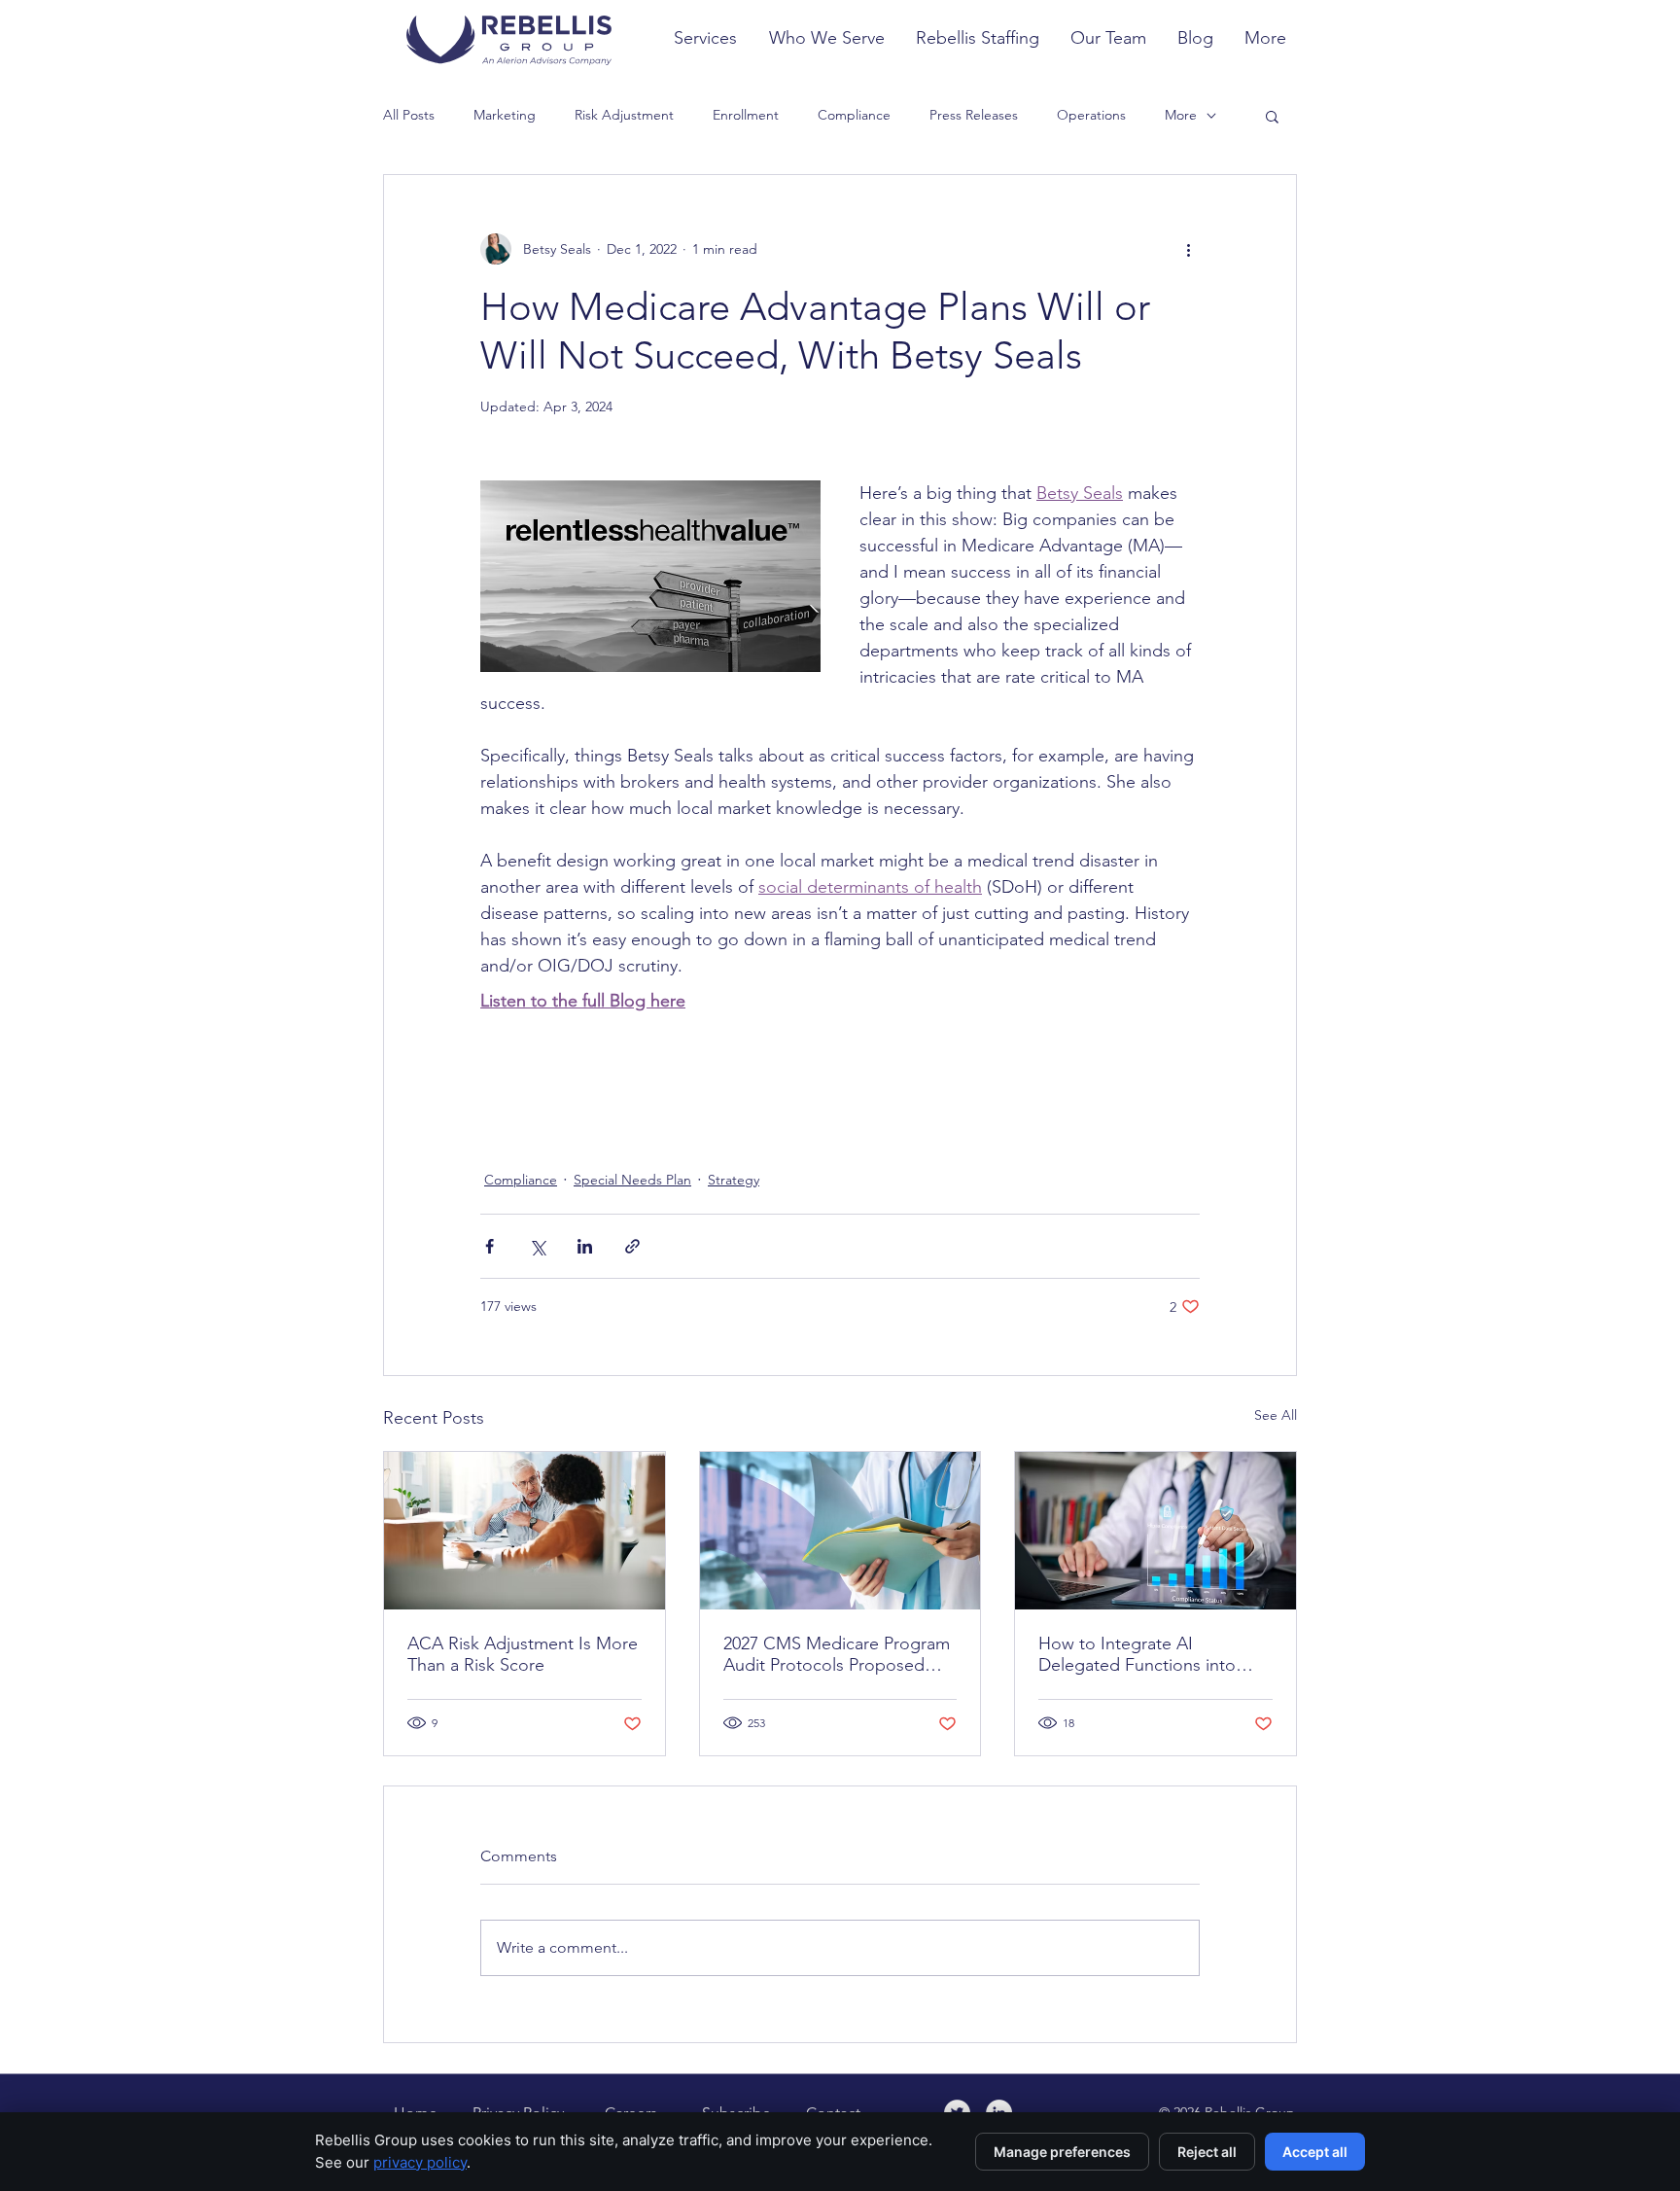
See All (1276, 1415)
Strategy (734, 1180)
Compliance (854, 115)
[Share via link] (632, 1246)
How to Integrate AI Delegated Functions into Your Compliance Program (1140, 1654)
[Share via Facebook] (490, 1246)
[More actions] (1188, 249)
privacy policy (420, 2162)
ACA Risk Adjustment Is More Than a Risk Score (523, 1654)
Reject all (1207, 2152)
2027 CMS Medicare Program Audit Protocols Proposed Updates (837, 1654)
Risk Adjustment (624, 115)
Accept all (1315, 2152)
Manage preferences (1062, 2152)
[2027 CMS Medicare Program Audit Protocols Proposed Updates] (840, 1531)
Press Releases (974, 115)
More (1181, 115)
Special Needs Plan (632, 1180)
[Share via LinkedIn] (585, 1246)
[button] (1272, 116)
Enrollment (746, 115)
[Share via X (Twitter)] (537, 1246)
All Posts (409, 115)
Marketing (505, 115)
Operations (1091, 115)
